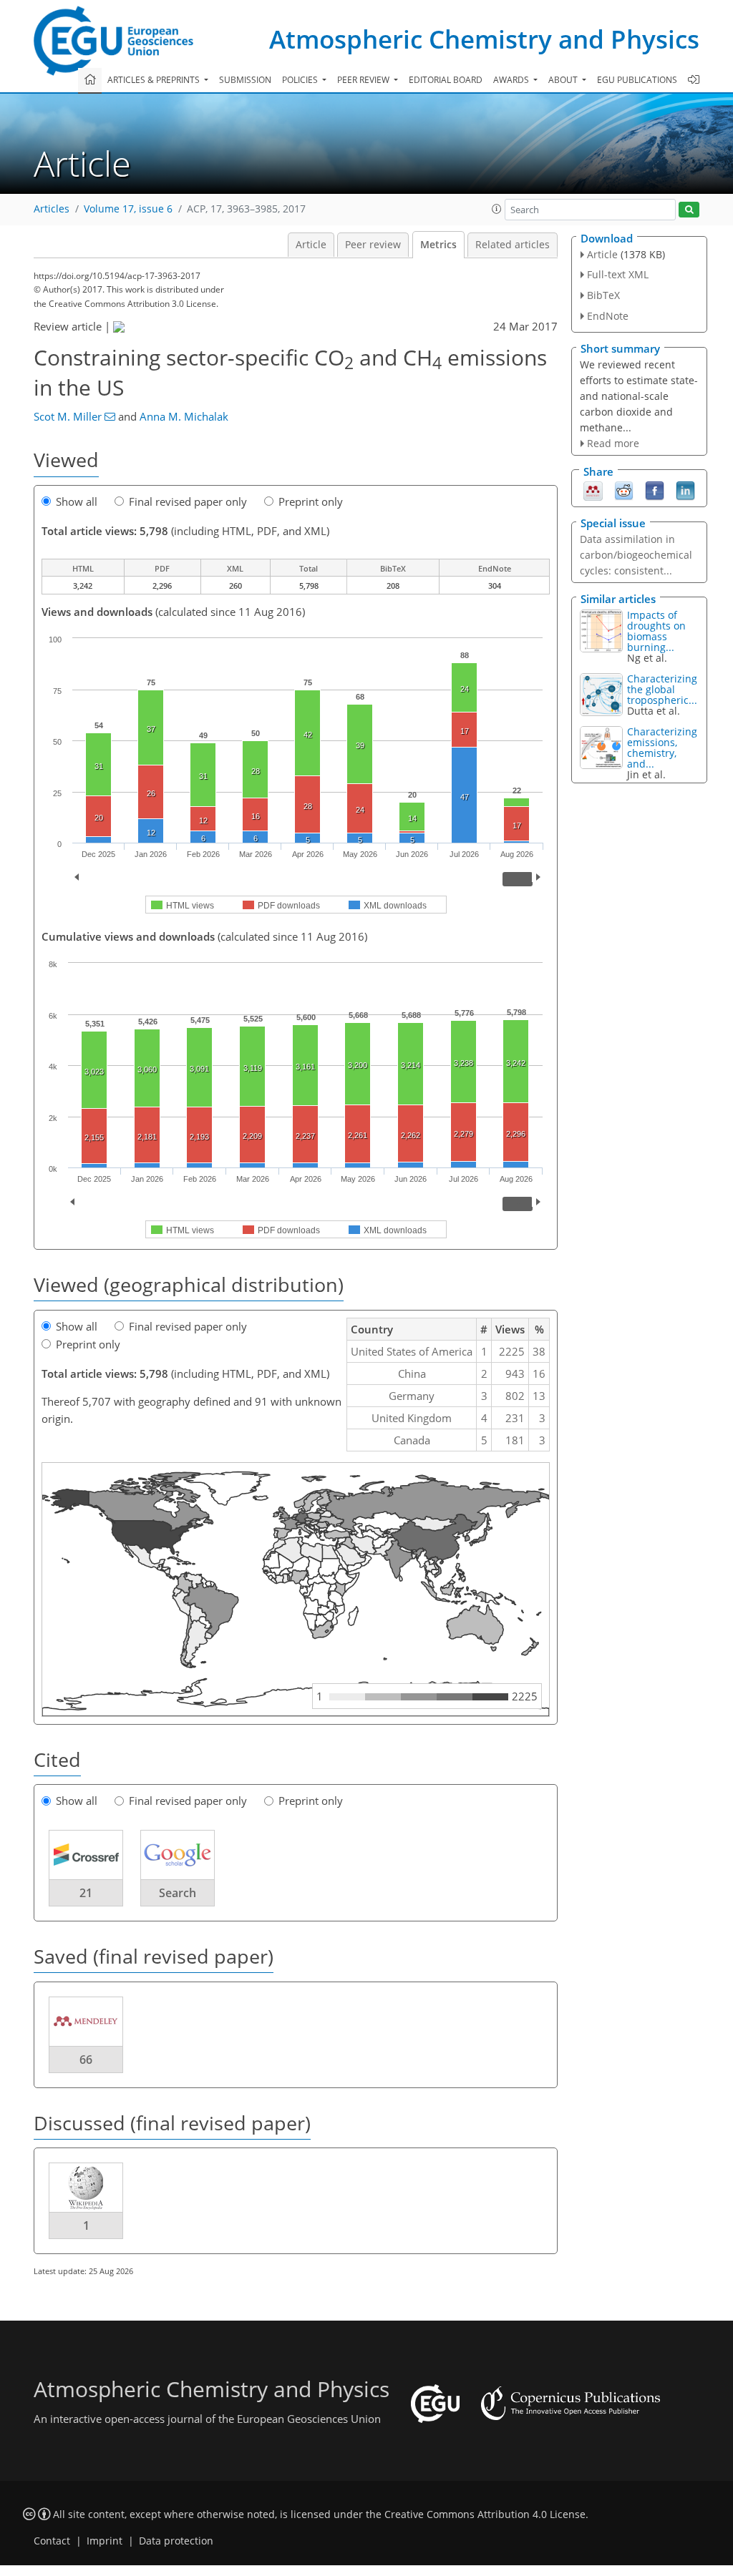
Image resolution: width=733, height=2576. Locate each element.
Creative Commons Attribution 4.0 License (485, 2514)
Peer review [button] (364, 80)
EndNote (608, 316)
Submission (245, 80)
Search (178, 1893)
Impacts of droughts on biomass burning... (656, 631)
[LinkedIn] (685, 490)
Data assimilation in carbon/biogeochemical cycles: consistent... (636, 555)
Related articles (513, 245)
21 (86, 1893)
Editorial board (446, 80)
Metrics (438, 245)
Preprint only (311, 501)
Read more (613, 443)
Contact (52, 2541)
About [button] (564, 80)
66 (86, 2060)
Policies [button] (301, 80)
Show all (77, 501)
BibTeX (603, 295)
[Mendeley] (593, 490)
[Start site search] (689, 210)
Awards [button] (512, 80)
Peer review (373, 245)
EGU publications (637, 80)
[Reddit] (624, 490)
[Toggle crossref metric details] (86, 1853)
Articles (52, 209)
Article (311, 245)
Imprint (105, 2541)
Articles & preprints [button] (155, 80)
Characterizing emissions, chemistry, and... (662, 748)
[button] (497, 209)
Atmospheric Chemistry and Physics (484, 39)
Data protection (176, 2541)
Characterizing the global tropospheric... (662, 689)
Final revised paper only (188, 501)
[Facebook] (655, 490)
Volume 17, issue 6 (128, 209)
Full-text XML (618, 274)
